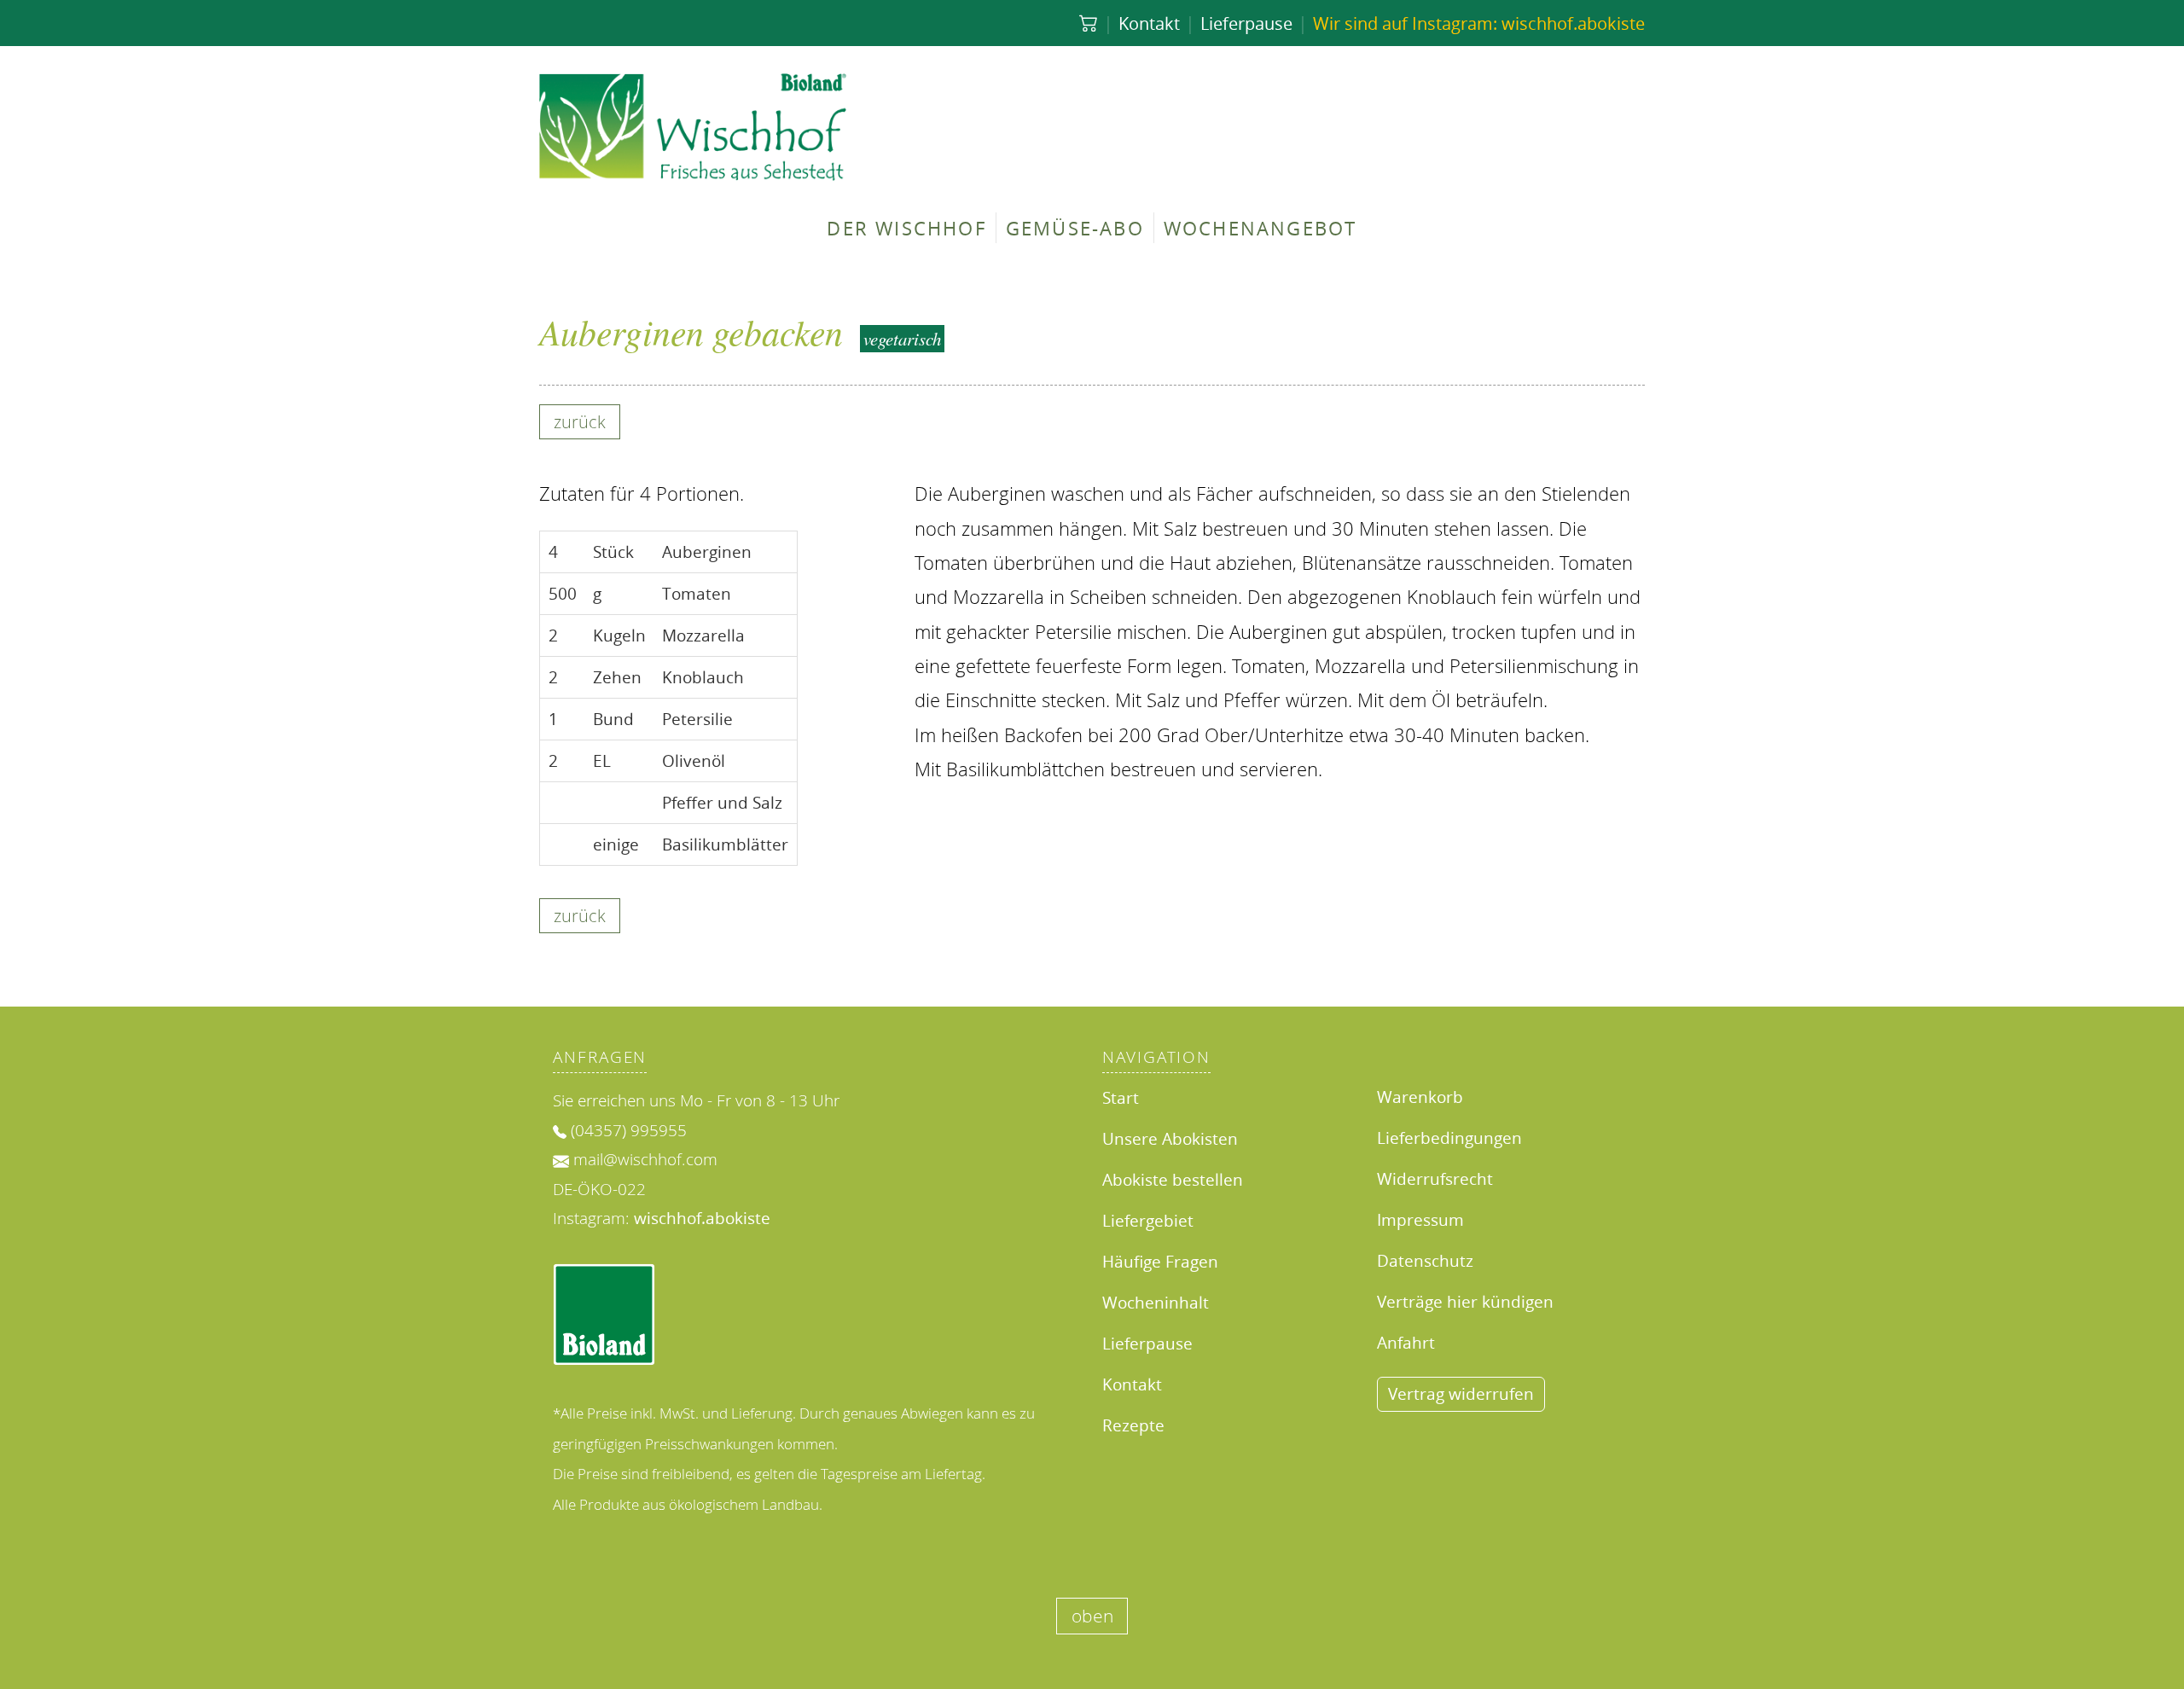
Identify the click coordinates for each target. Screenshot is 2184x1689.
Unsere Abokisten (1170, 1138)
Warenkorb (1420, 1097)
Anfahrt (1406, 1342)
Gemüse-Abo (1075, 228)
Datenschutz (1425, 1260)
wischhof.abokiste (702, 1218)
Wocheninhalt (1156, 1302)
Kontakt (1149, 23)
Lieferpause (1246, 23)
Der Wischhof (906, 228)
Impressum (1420, 1219)
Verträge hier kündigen (1465, 1301)
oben (1092, 1616)
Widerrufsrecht (1435, 1178)
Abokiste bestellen (1173, 1179)
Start (1121, 1097)
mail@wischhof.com (645, 1159)
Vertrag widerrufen (1461, 1393)
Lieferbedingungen (1449, 1138)
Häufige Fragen (1160, 1261)
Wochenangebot (1260, 228)
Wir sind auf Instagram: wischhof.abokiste (1479, 23)
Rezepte (1133, 1425)
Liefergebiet (1148, 1220)
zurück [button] (580, 422)
